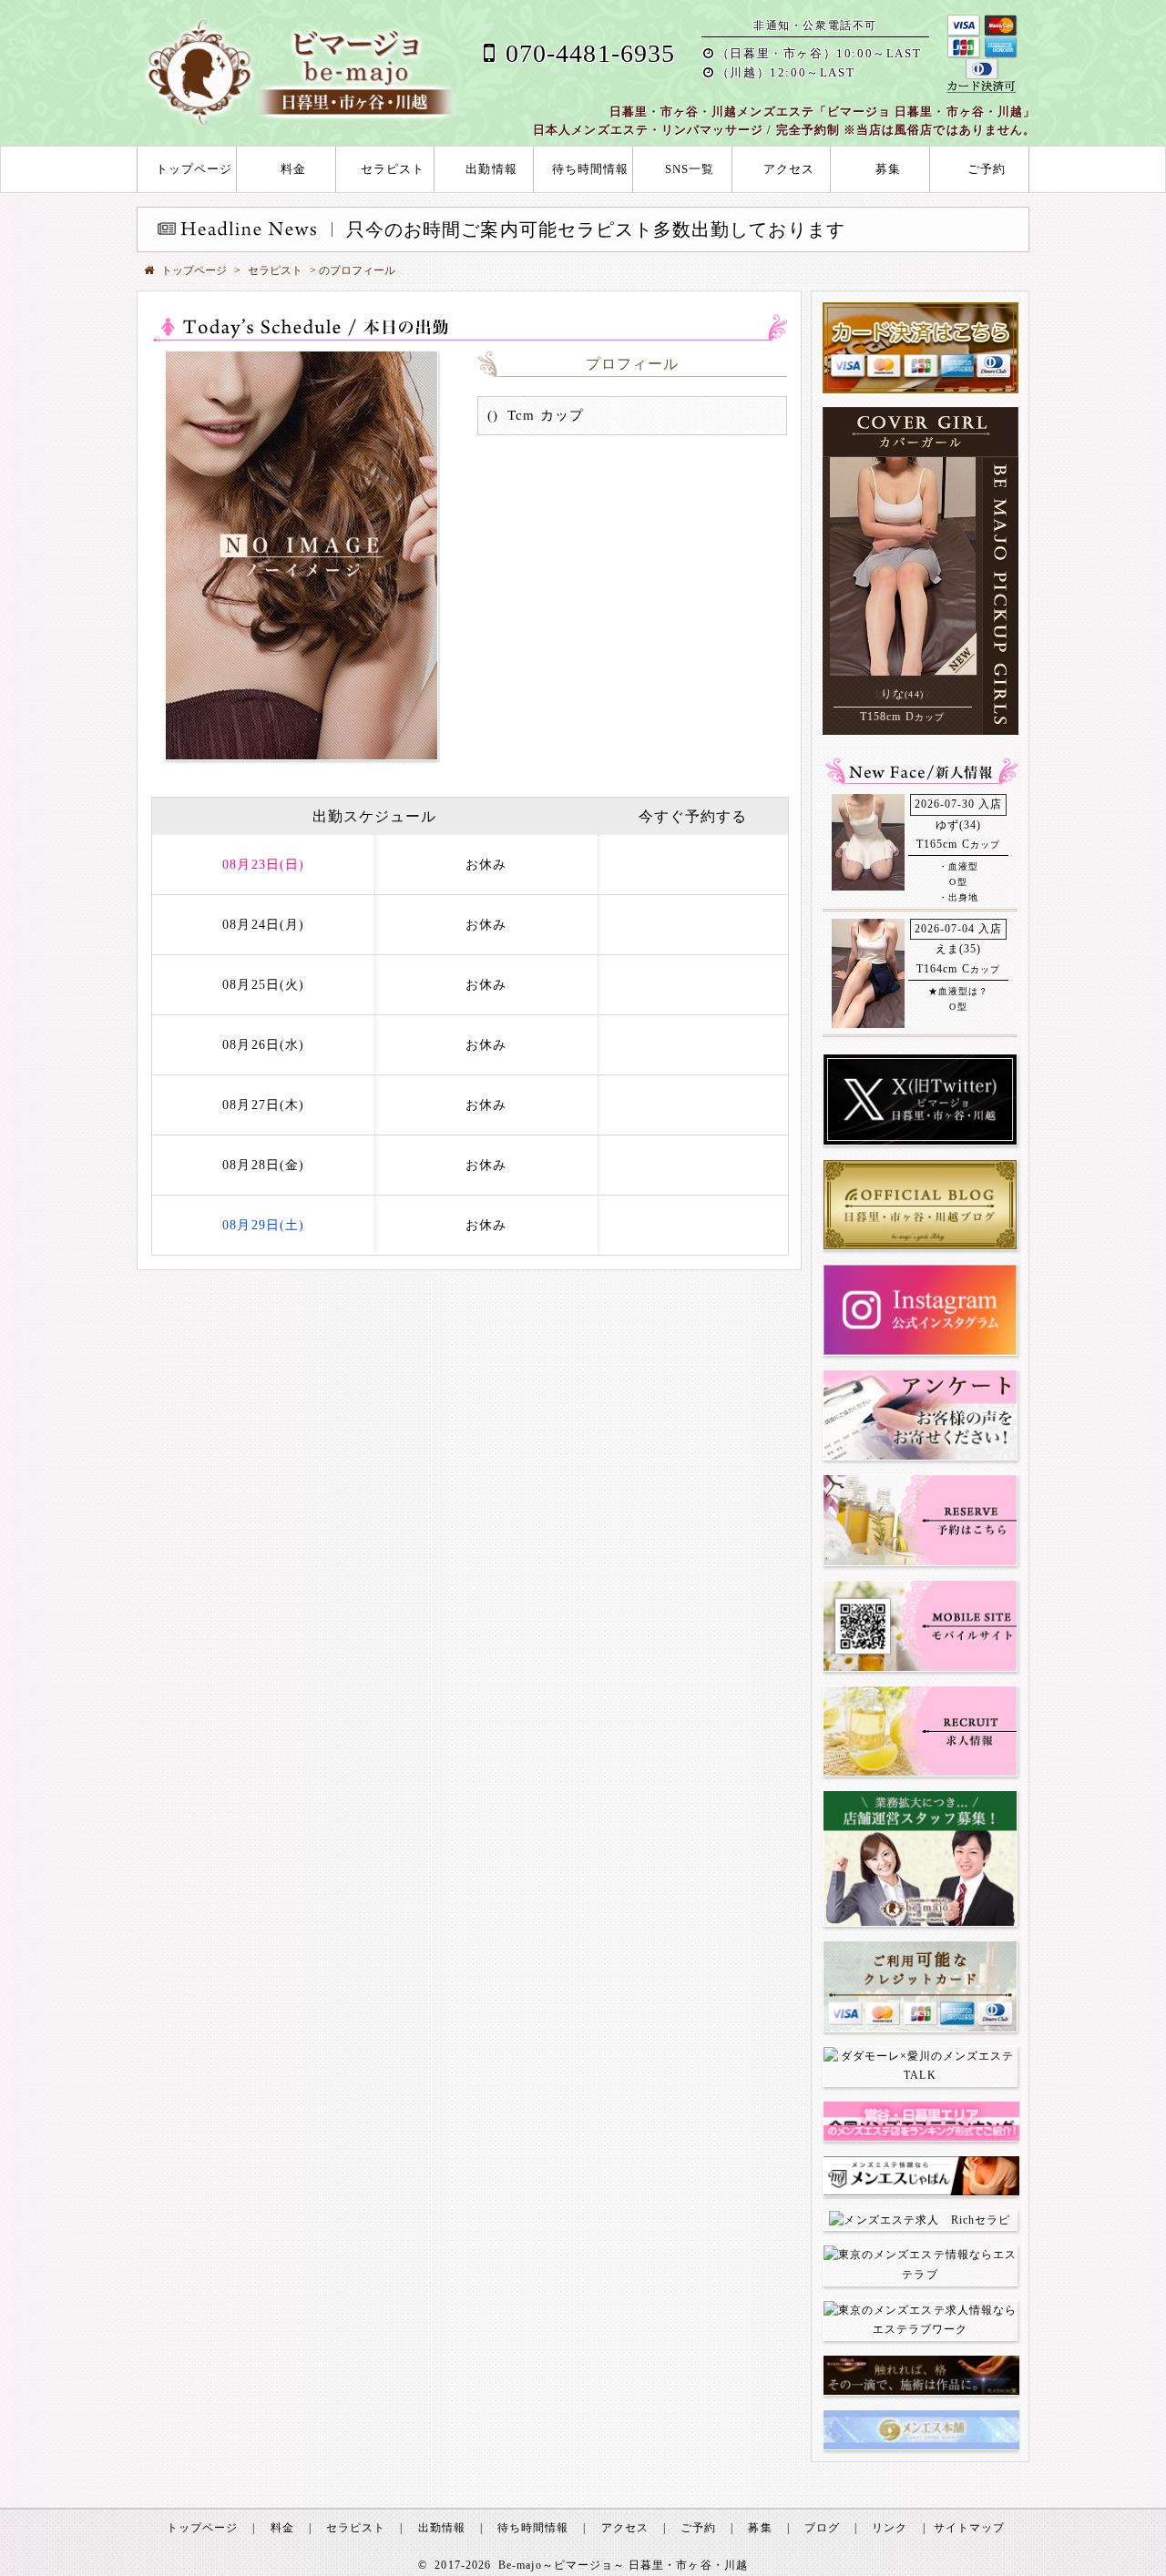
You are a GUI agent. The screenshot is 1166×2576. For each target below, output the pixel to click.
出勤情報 (491, 169)
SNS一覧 (690, 169)
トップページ (194, 169)
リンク (890, 2528)
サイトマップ (969, 2528)
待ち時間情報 (590, 169)
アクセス (789, 169)
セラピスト (393, 169)
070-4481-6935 (590, 53)
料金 (293, 169)
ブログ (822, 2528)
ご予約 (987, 169)
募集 (888, 169)
